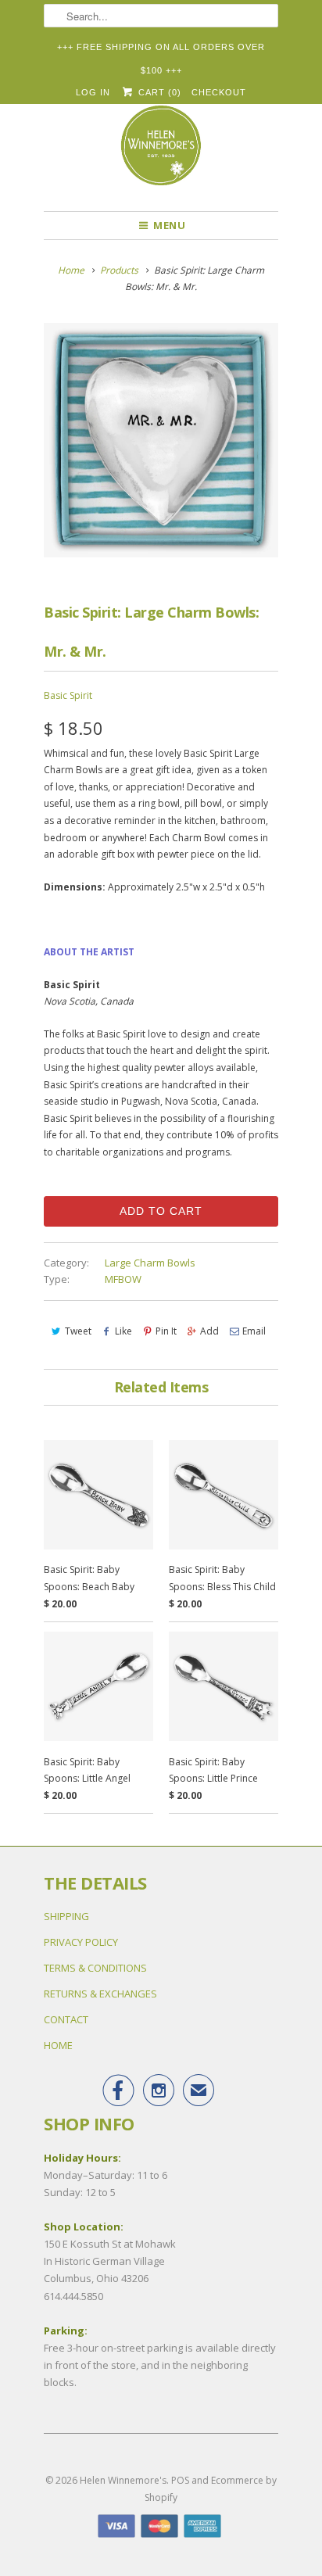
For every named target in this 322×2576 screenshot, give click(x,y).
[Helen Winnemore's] (161, 152)
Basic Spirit (68, 695)
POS (180, 2480)
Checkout (219, 92)
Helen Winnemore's (123, 2480)
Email (254, 1331)
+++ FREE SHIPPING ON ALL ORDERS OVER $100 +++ (161, 50)
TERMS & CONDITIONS (95, 1968)
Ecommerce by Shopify (211, 2489)
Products (119, 270)
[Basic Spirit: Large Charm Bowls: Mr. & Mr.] (161, 440)
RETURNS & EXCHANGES (100, 1994)
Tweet (78, 1331)
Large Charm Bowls (150, 1263)
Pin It (166, 1331)
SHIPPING (66, 1916)
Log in (93, 92)
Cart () (158, 92)
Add (209, 1331)
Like (123, 1331)
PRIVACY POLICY (81, 1942)
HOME (58, 2045)
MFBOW (123, 1279)
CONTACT (66, 2019)
